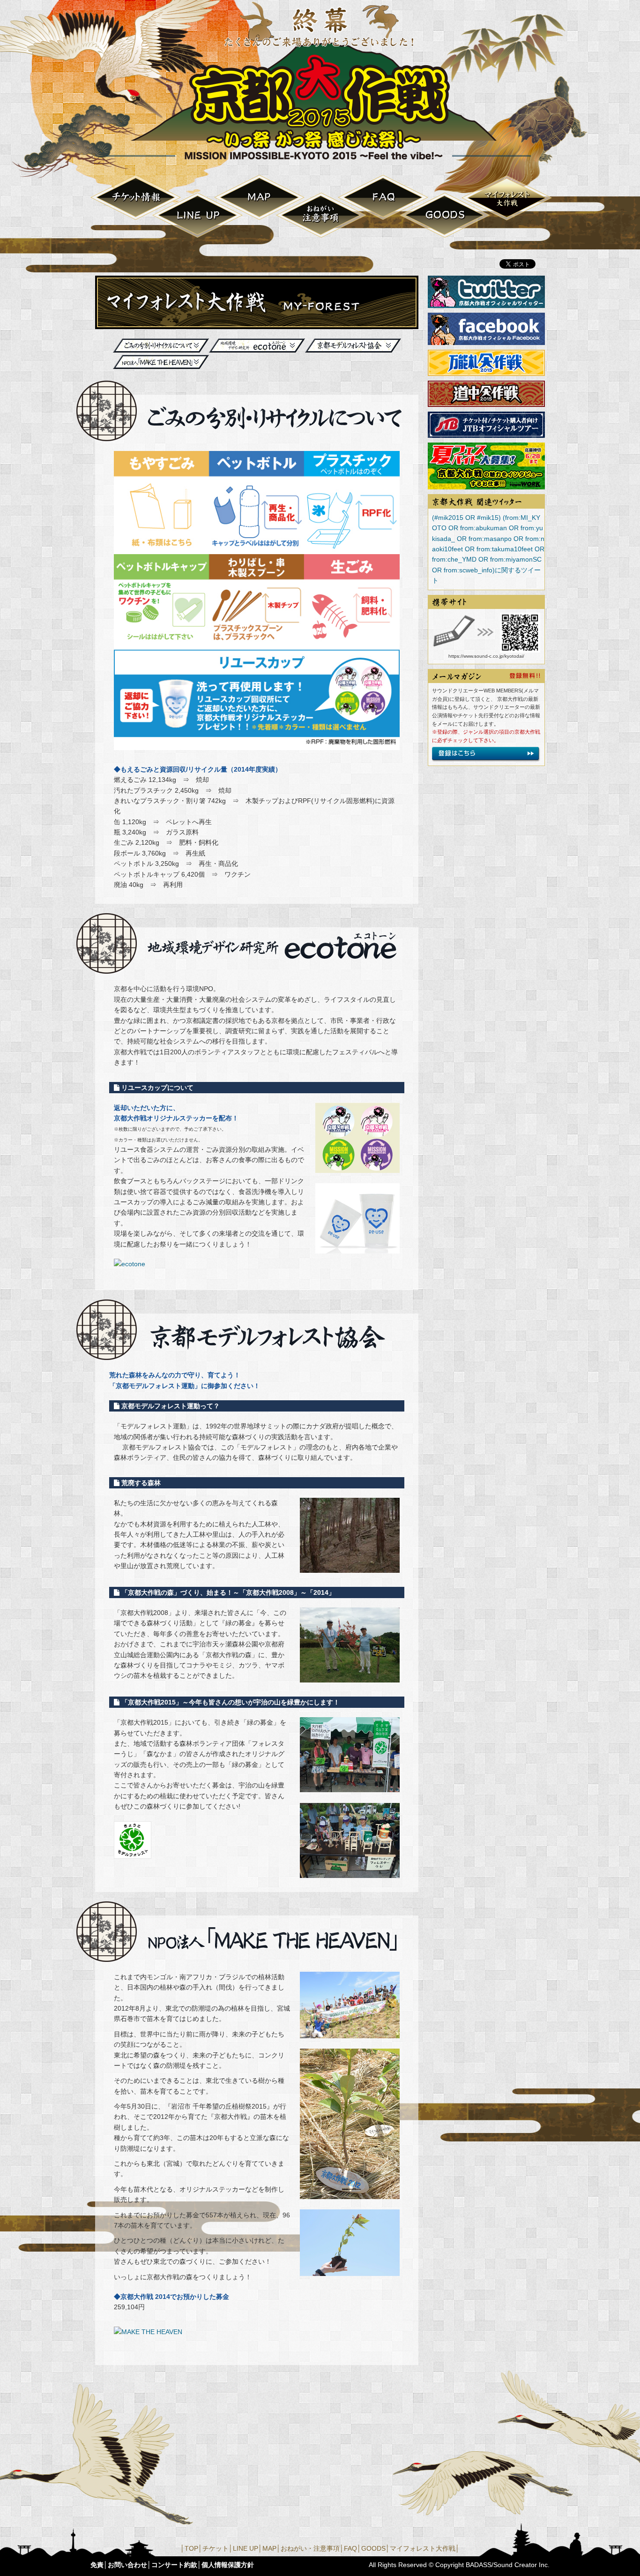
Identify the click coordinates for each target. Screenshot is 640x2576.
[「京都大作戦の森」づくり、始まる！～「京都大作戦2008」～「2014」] (350, 1677)
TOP (191, 2548)
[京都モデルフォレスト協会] (133, 1853)
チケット (136, 198)
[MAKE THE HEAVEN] (148, 2332)
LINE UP (198, 215)
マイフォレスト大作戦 (507, 198)
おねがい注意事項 (321, 215)
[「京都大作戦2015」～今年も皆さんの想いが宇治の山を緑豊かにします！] (350, 1787)
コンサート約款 (174, 2565)
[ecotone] (130, 1264)
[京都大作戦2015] (320, 160)
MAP (260, 198)
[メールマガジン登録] (486, 758)
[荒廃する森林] (350, 1568)
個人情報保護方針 (228, 2565)
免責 (97, 2565)
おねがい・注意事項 (310, 2548)
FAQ (383, 198)
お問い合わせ (127, 2565)
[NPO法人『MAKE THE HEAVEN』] (350, 2033)
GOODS (445, 215)
